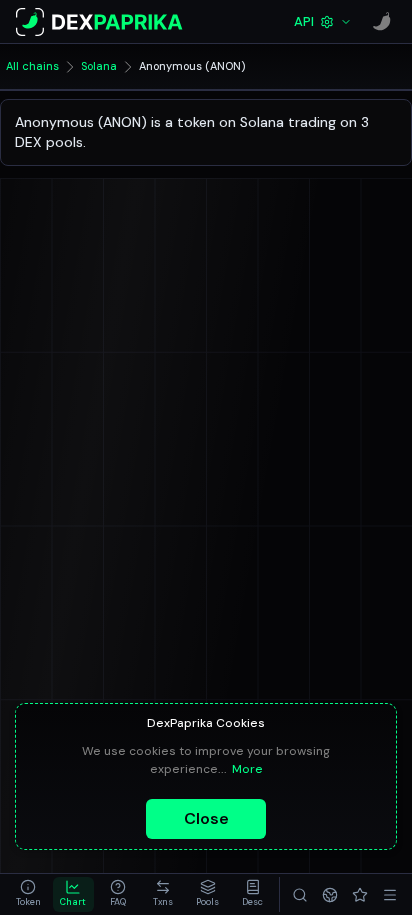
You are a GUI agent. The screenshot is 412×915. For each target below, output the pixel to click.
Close (206, 818)
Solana (99, 66)
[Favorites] (360, 894)
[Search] (300, 894)
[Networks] (330, 894)
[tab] (28, 894)
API (304, 21)
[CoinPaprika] (382, 22)
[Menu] (390, 894)
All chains (32, 66)
